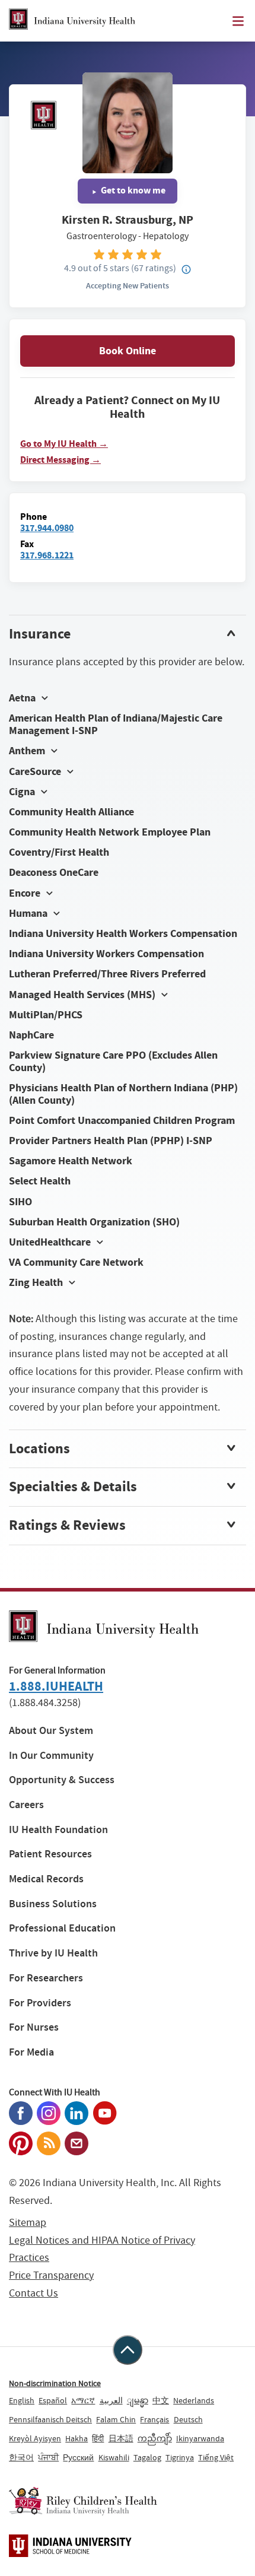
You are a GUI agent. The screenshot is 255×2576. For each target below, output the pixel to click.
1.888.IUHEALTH (56, 1686)
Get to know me (132, 190)
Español (53, 2400)
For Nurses (34, 2027)
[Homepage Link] (72, 21)
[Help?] (186, 270)
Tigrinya (180, 2457)
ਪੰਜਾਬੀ (48, 2457)
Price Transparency (51, 2275)
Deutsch (188, 2419)
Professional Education (62, 1928)
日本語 (121, 2438)
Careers (26, 1805)
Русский (78, 2457)
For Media (31, 2052)
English (22, 2400)
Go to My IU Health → (64, 444)
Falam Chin (116, 2419)
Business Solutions (53, 1904)
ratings (154, 268)
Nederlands (194, 2400)
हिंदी (98, 2438)
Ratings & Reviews (67, 1525)
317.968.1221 (47, 555)
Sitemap (28, 2223)
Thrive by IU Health (53, 1953)
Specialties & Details (73, 1486)
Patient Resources (50, 1854)
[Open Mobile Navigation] (238, 21)
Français (154, 2419)
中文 (161, 2400)
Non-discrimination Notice (55, 2383)
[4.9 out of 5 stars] (128, 254)
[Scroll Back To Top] (128, 2350)
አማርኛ (83, 2400)
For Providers (40, 2003)
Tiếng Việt (216, 2457)
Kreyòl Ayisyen (35, 2438)
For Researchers (46, 1978)
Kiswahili (114, 2457)
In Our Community (51, 1756)
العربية (111, 2400)
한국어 (21, 2457)
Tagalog (147, 2457)
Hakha (76, 2438)
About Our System (51, 1731)
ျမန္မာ (138, 2400)
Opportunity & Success (62, 1780)
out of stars (97, 268)
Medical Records (46, 1879)
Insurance (40, 634)
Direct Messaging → (60, 460)
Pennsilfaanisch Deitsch (50, 2419)
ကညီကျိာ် (155, 2438)
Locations (39, 1449)
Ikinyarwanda (200, 2438)
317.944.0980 (47, 528)
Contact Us (34, 2293)
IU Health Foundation (58, 1830)
